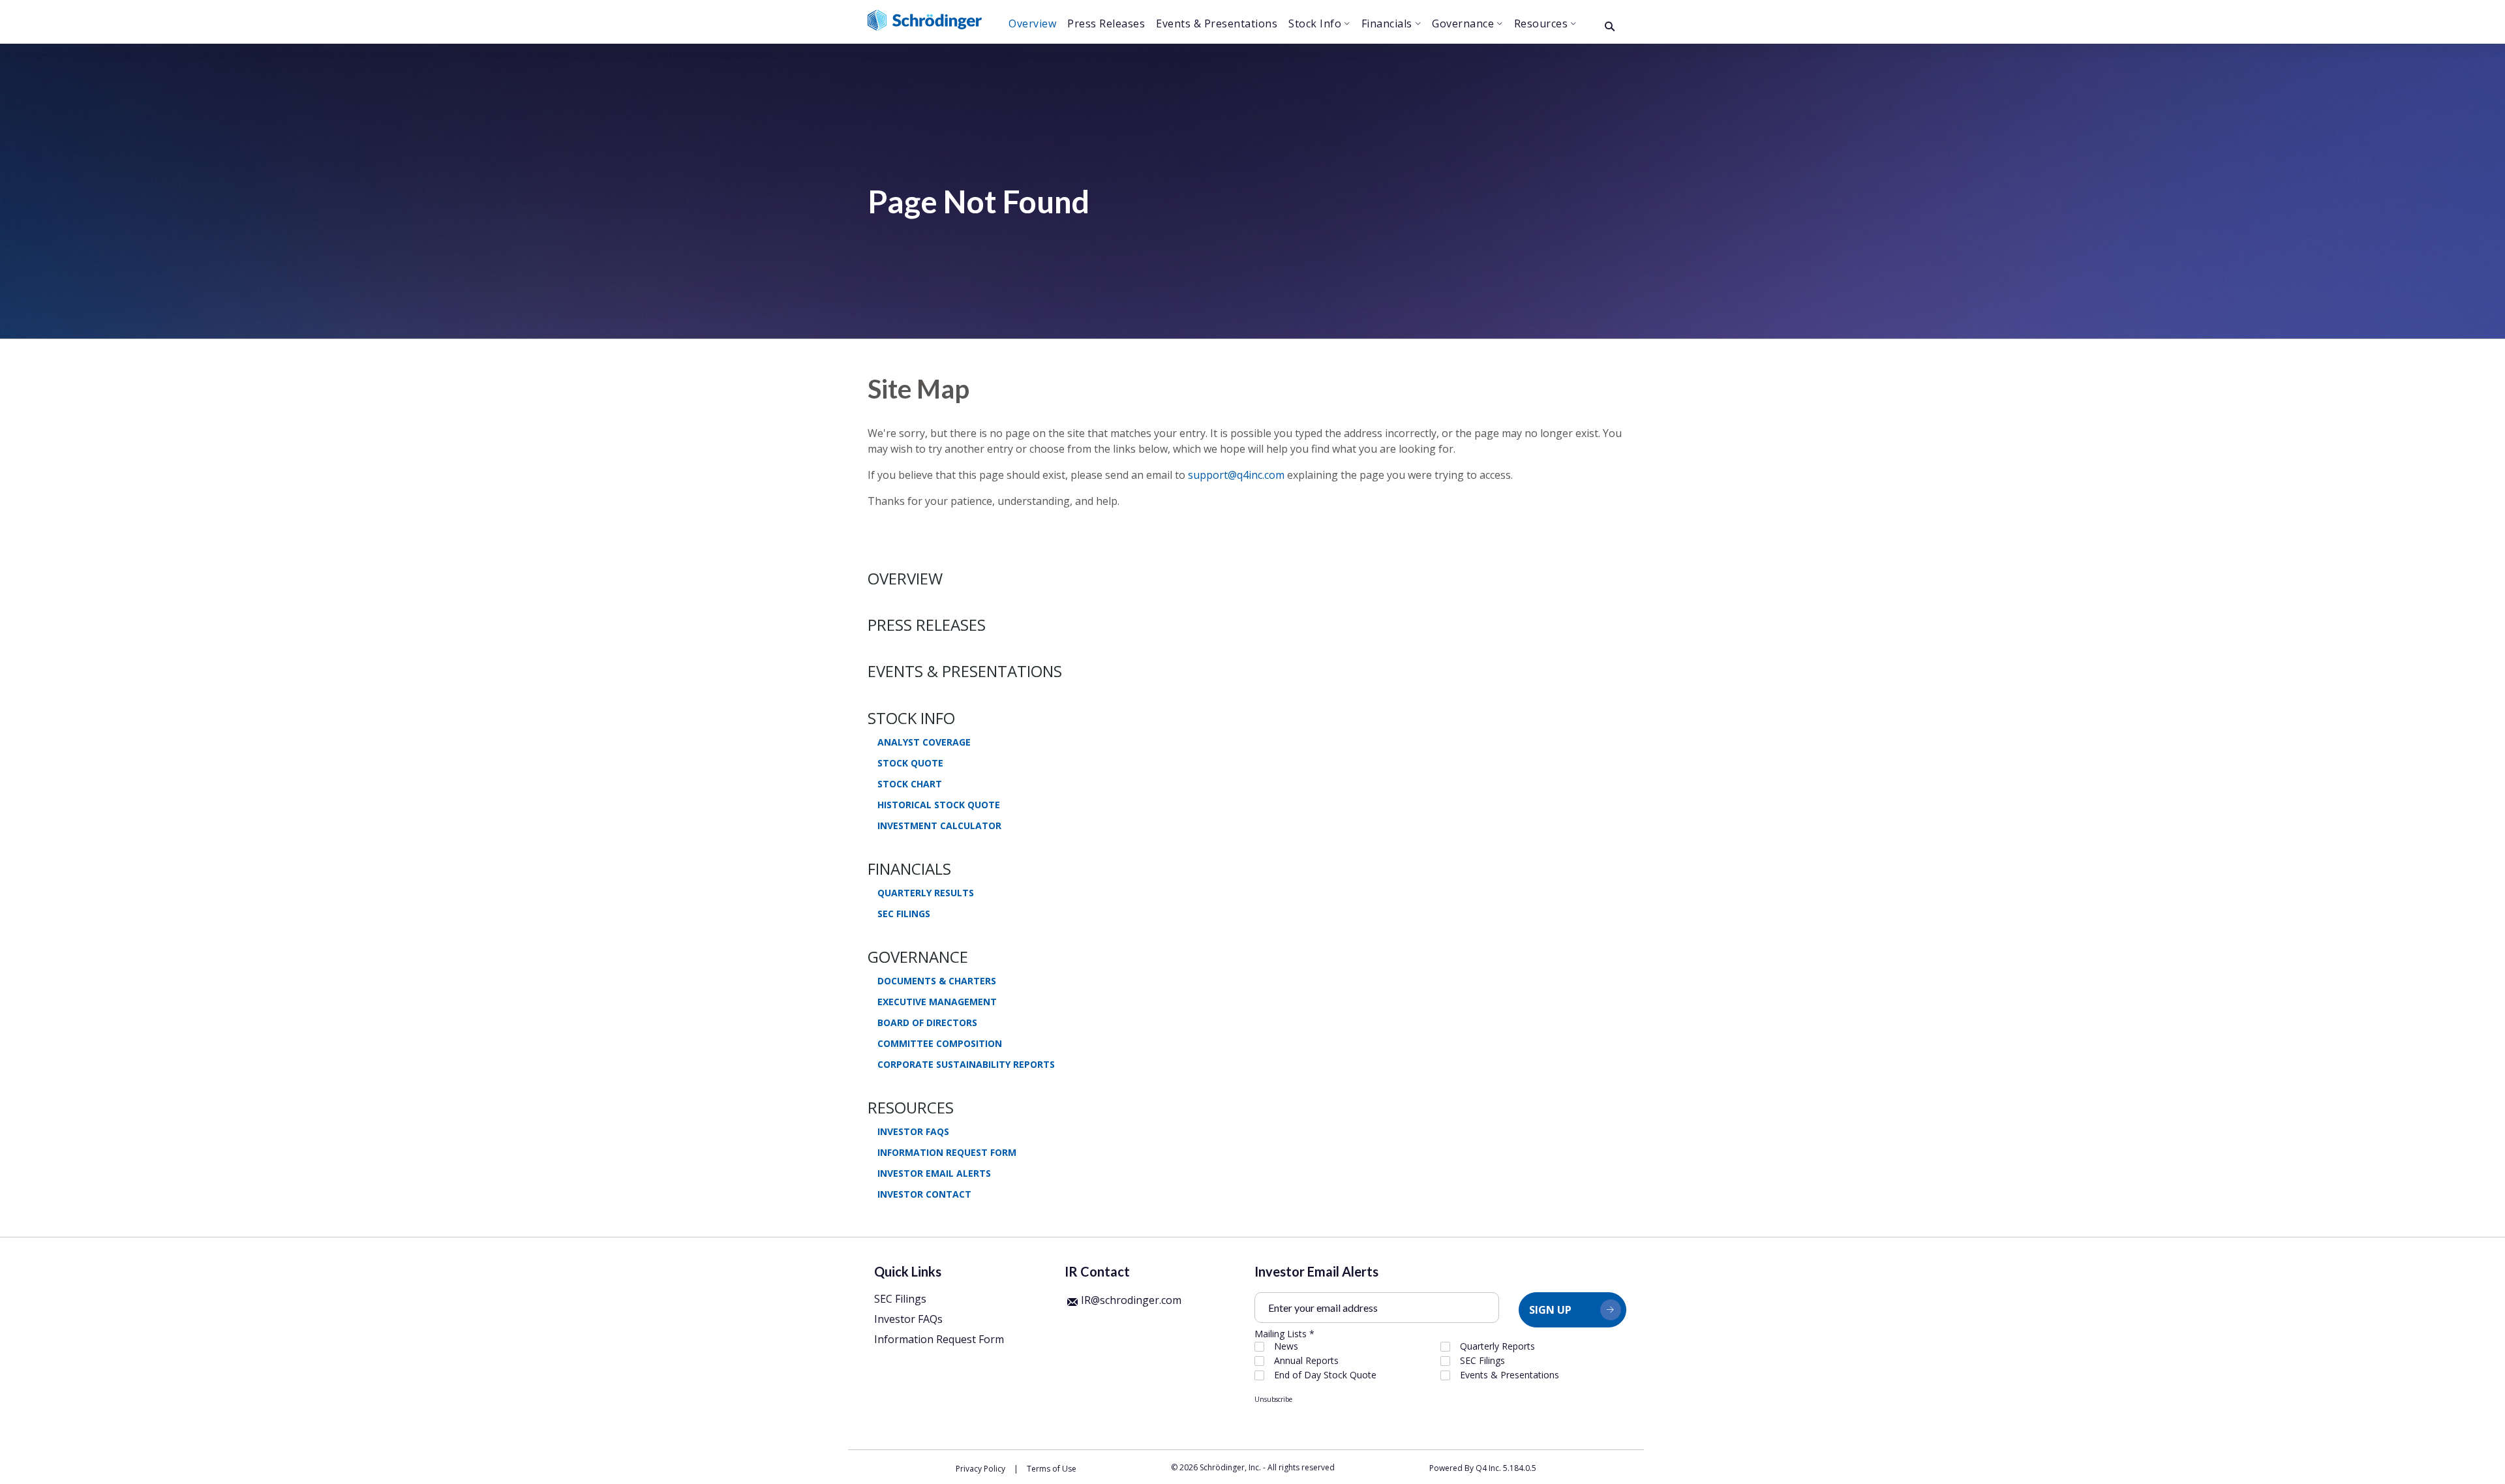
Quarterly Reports (1497, 1346)
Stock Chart (910, 784)
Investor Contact (924, 1194)
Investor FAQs (913, 1132)
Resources (911, 1107)
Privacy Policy (980, 1469)
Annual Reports (1306, 1361)
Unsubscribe (1273, 1399)
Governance (918, 957)
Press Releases (927, 625)
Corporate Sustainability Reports (966, 1065)
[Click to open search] (1610, 27)
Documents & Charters (937, 981)
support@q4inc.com (1236, 475)
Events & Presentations (965, 671)
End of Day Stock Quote (1325, 1375)
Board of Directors (927, 1023)
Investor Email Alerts (934, 1174)
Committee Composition (940, 1044)
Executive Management (937, 1002)
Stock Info (911, 718)
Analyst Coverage (924, 742)
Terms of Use (1052, 1469)
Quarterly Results (926, 893)
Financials (909, 869)
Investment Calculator (939, 826)
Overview (905, 578)
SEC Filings (904, 914)
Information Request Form (947, 1153)
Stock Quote (910, 763)
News (1286, 1346)
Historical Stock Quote (939, 805)
